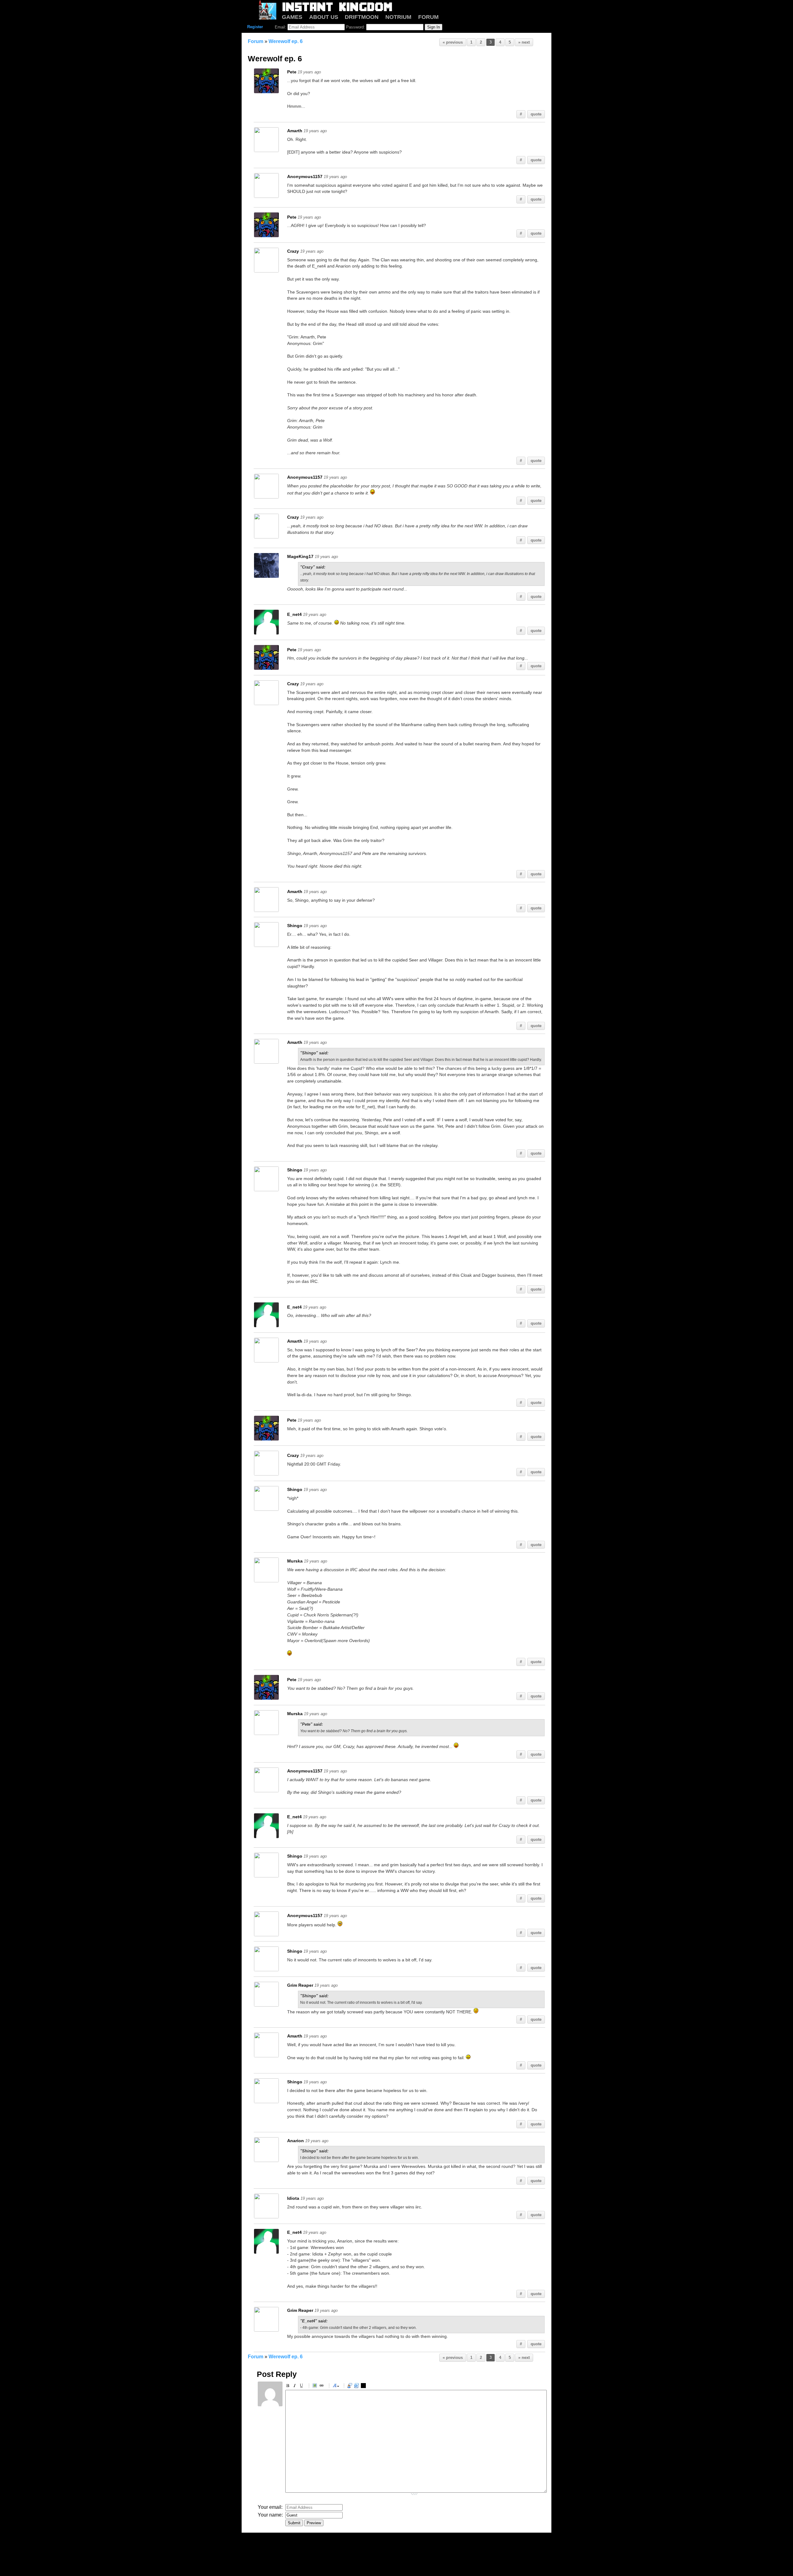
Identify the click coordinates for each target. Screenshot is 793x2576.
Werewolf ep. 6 (286, 41)
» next (524, 42)
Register (255, 27)
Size (336, 2386)
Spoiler (364, 2386)
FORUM (428, 17)
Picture (316, 2386)
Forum (256, 41)
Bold (289, 2386)
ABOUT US (324, 17)
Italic (296, 2386)
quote (536, 114)
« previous (453, 42)
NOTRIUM (398, 17)
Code (357, 2386)
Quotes (351, 2386)
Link (322, 2386)
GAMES (292, 17)
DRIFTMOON (362, 17)
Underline (302, 2386)
